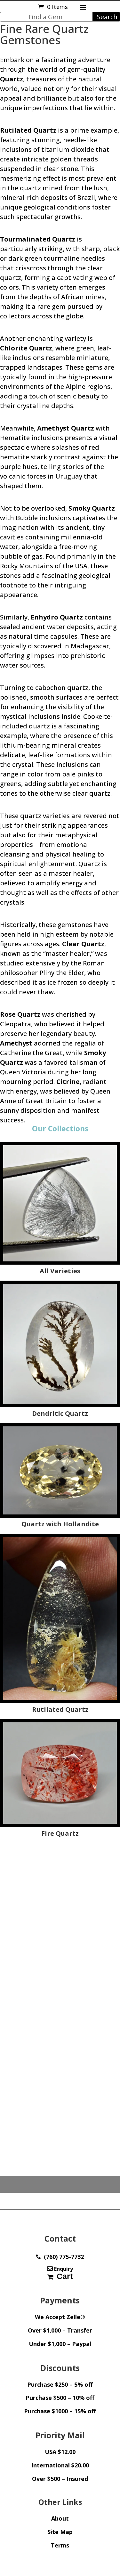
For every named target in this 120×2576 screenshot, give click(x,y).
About (60, 2518)
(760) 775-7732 (62, 2257)
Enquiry (63, 2269)
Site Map (60, 2532)
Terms (60, 2545)
